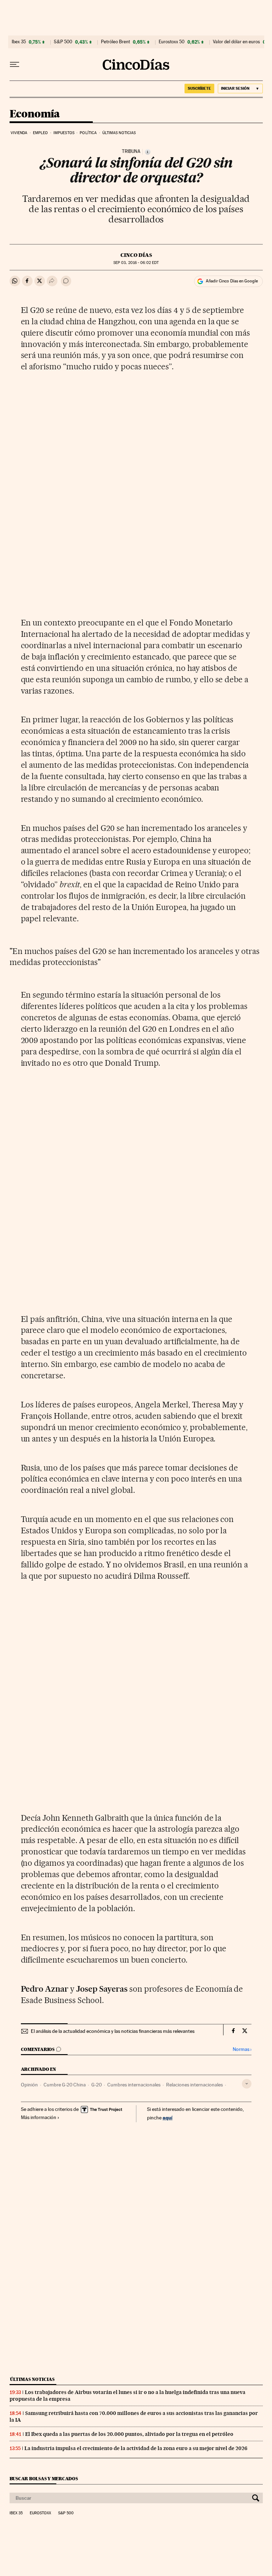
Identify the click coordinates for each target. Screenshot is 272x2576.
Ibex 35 (19, 42)
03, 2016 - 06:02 (136, 263)
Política (88, 133)
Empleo (41, 133)
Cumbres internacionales (134, 2085)
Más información (39, 2117)
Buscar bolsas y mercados (44, 2479)
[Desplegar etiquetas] (247, 2084)
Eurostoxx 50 (172, 42)
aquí (168, 2117)
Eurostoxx (40, 2513)
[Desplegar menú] (15, 65)
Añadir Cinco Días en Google (232, 281)
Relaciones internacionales (194, 2085)
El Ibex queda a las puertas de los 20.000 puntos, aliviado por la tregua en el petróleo (129, 2434)
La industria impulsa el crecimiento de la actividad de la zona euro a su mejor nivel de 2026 (136, 2448)
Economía (35, 114)
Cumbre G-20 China (65, 2085)
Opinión (29, 2085)
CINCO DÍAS (136, 255)
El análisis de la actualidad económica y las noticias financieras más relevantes (113, 2031)
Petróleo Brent (115, 42)
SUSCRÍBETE (199, 88)
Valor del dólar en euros (236, 42)
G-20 (97, 2085)
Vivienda (19, 133)
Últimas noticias (119, 133)
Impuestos (64, 133)
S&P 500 (63, 42)
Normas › (242, 2049)
